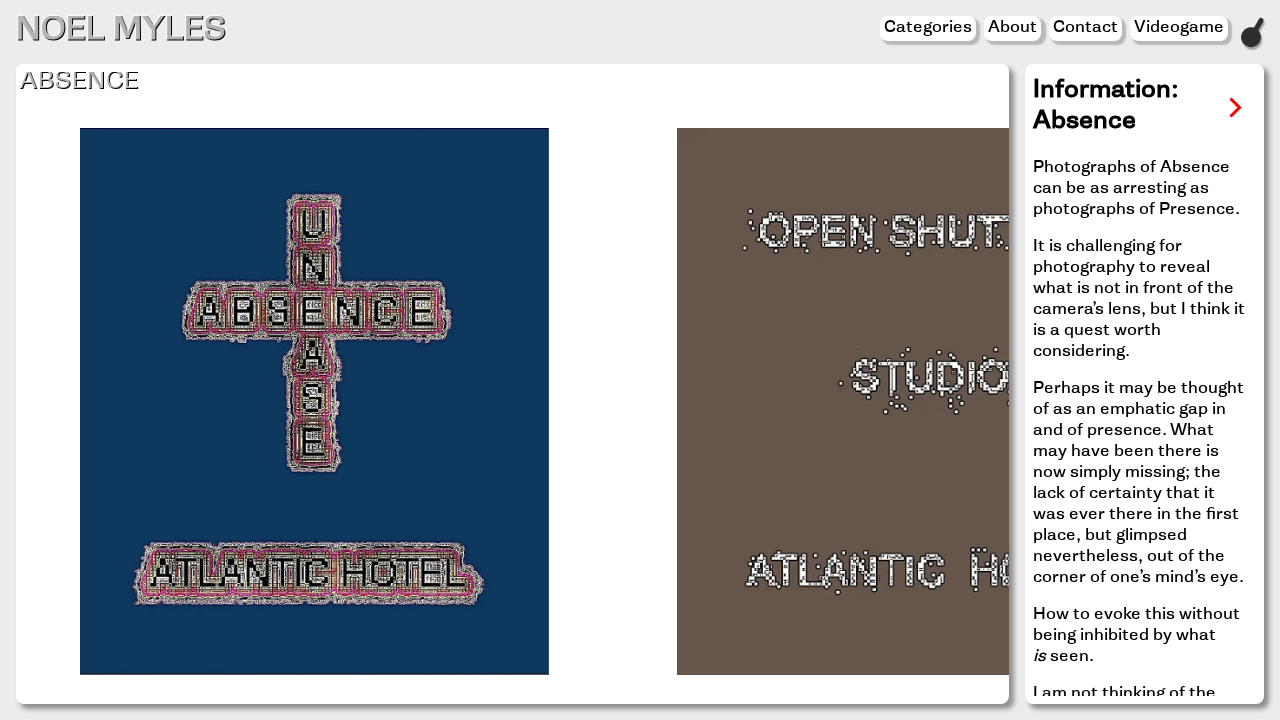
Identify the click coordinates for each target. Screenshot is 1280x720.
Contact (1085, 28)
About (1012, 28)
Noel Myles (121, 32)
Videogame (1179, 28)
